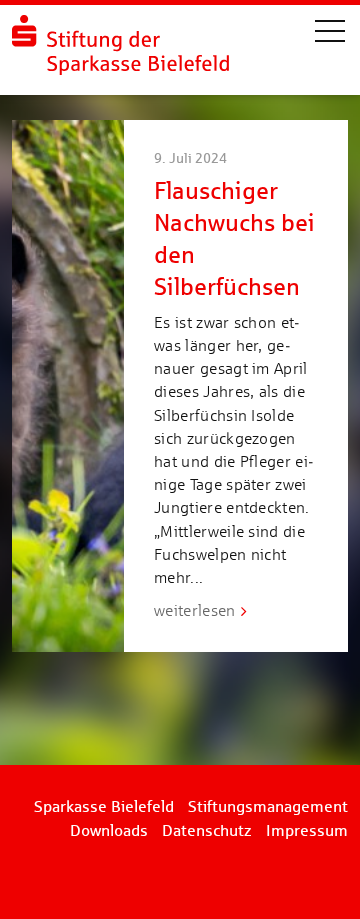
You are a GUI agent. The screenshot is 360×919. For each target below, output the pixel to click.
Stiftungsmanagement (268, 806)
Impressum (307, 830)
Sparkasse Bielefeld (104, 806)
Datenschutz (207, 830)
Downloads (109, 830)
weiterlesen (195, 610)
